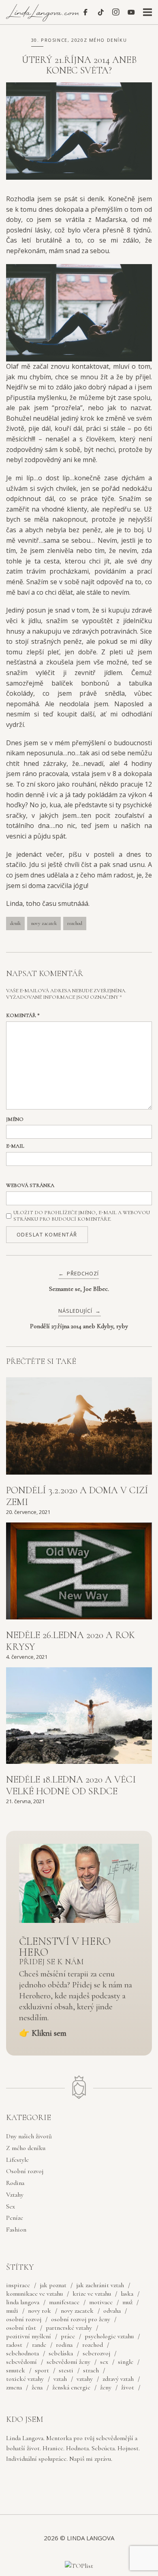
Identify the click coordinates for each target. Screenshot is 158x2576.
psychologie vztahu (109, 2336)
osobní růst (21, 2328)
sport (42, 2370)
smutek (16, 2370)
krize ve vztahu (92, 2294)
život (128, 2387)
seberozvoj (96, 2353)
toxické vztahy (25, 2379)
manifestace (64, 2302)
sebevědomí (21, 2362)
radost (14, 2345)
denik (15, 923)
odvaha (112, 2311)
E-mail (15, 1146)
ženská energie (71, 2387)
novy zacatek (44, 923)
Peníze (15, 2218)
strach (91, 2370)
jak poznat (53, 2285)
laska (127, 2294)
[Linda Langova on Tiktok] (101, 12)
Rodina (15, 2183)
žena (37, 2387)
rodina (64, 2345)
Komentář (23, 1015)
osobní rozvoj (24, 2319)
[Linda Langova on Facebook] (85, 12)
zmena (14, 2387)
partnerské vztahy (69, 2328)
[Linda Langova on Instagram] (116, 12)
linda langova (23, 2302)
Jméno (15, 1119)
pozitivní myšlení (29, 2336)
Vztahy (15, 2195)
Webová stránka (30, 1185)
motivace (101, 2302)
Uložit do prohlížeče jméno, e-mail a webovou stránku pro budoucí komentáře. (82, 1216)
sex (104, 2362)
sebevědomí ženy (68, 2362)
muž (127, 2302)
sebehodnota (22, 2353)
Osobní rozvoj (25, 2171)
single (126, 2362)
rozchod (75, 923)
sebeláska (61, 2353)
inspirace (18, 2285)
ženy (106, 2387)
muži (12, 2311)
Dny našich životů (29, 2136)
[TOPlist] (79, 2566)
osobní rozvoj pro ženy (81, 2319)
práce (68, 2336)
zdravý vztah (118, 2379)
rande (39, 2345)
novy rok (39, 2311)
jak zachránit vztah (100, 2285)
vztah (60, 2379)
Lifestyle (17, 2160)
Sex (11, 2206)
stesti (66, 2370)
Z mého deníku (106, 40)
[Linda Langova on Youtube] (131, 12)
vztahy (85, 2379)
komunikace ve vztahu (34, 2294)
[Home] (44, 19)
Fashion (16, 2230)
